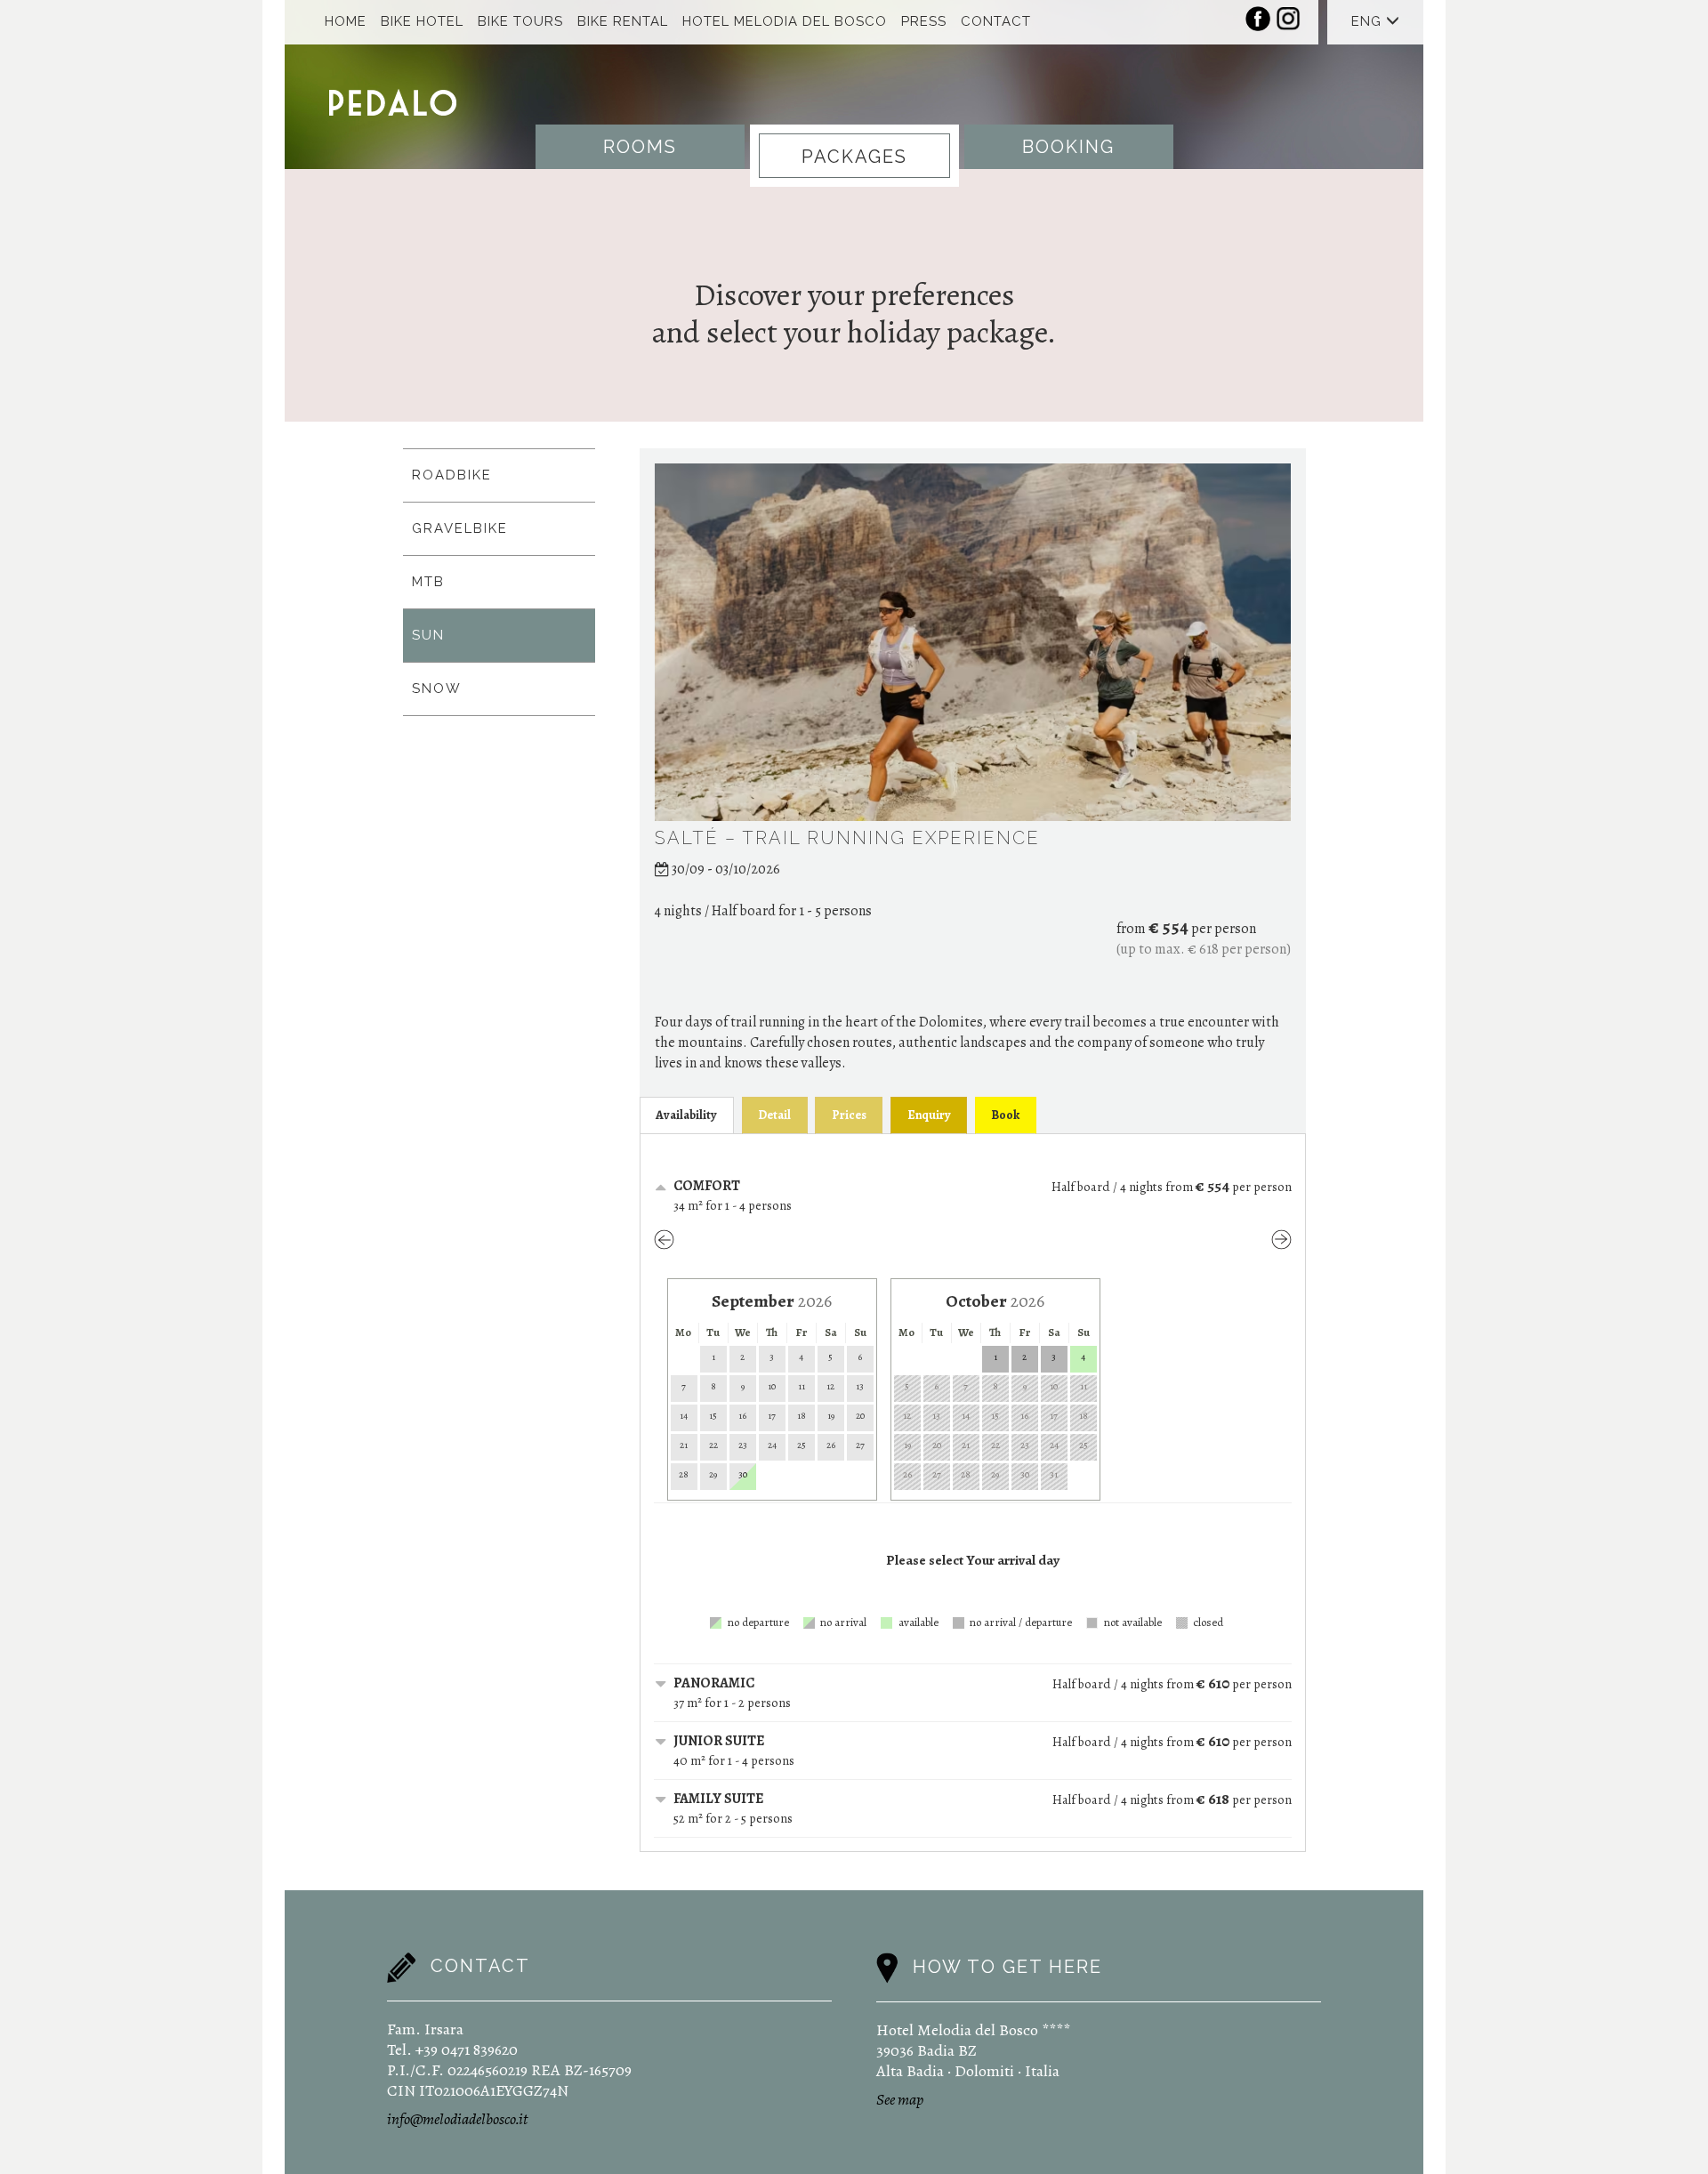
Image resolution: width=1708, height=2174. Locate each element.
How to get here (1007, 1967)
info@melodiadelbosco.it (457, 2119)
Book (1005, 1115)
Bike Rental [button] (623, 21)
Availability (686, 1115)
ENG (1369, 21)
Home (346, 21)
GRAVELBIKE (460, 528)
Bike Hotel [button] (422, 21)
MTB (428, 582)
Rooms (640, 147)
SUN (428, 635)
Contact (996, 21)
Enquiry (929, 1115)
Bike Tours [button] (520, 21)
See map (900, 2099)
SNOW (437, 688)
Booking (1068, 147)
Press (924, 21)
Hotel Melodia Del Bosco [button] (785, 21)
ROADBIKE (452, 475)
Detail (774, 1115)
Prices (849, 1115)
